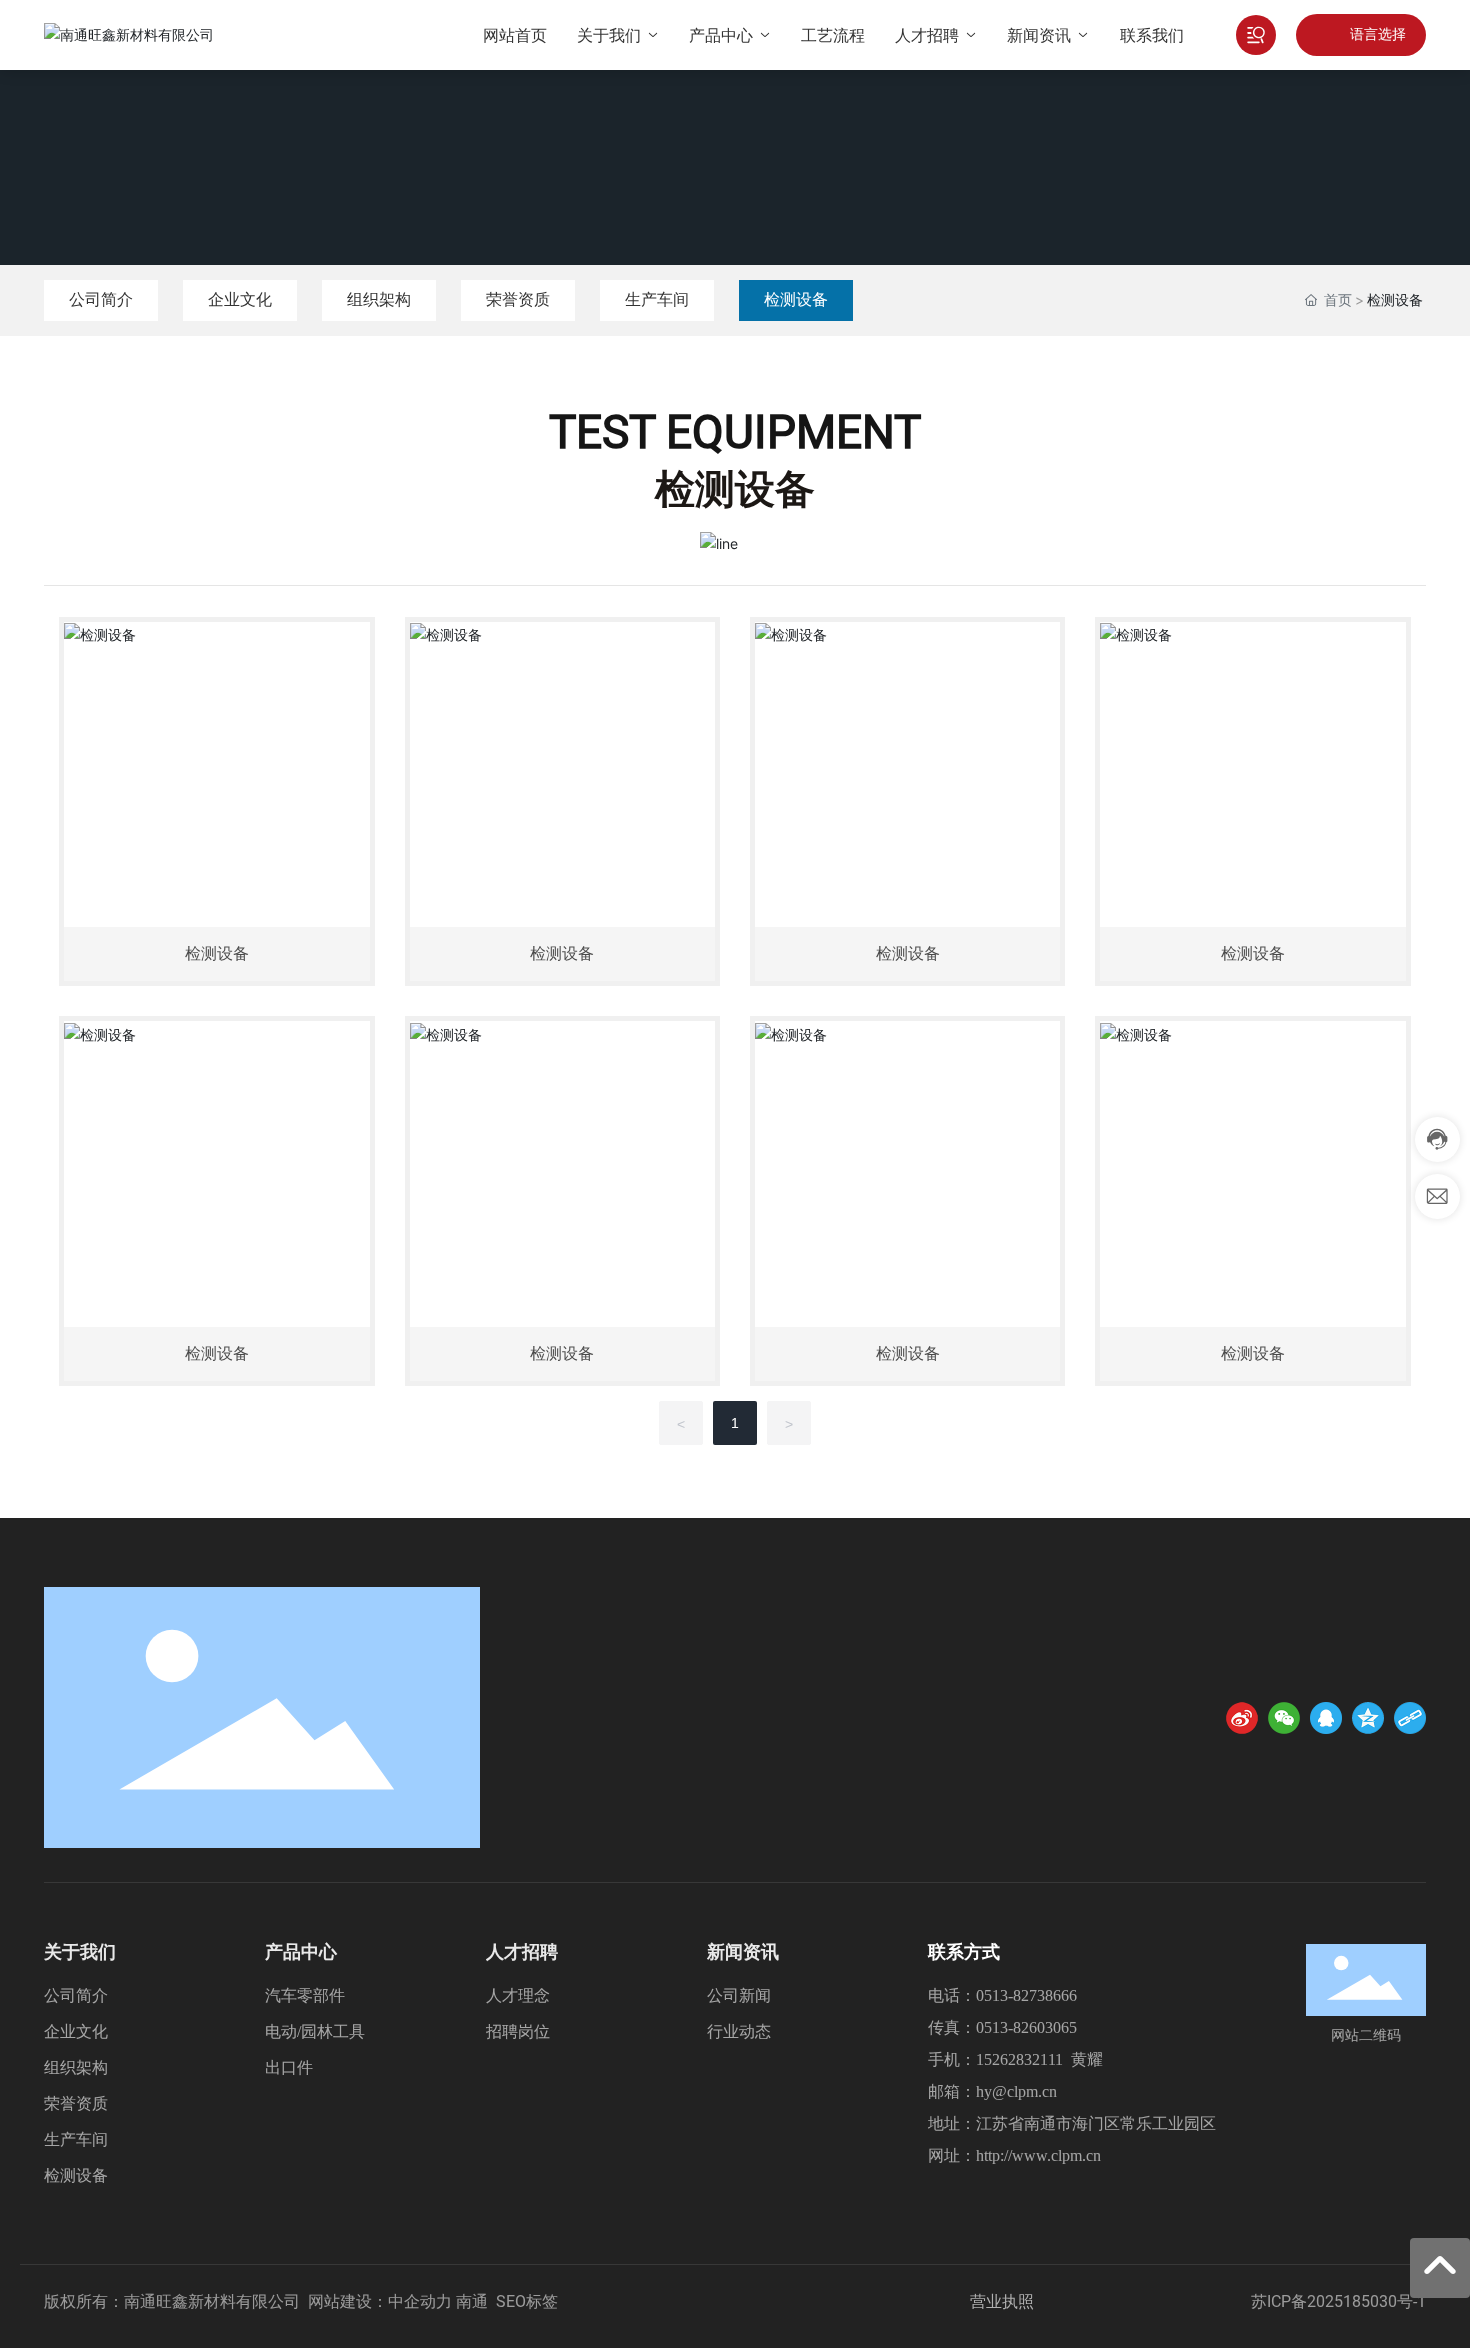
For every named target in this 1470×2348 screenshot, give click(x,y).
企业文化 (240, 299)
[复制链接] (1410, 1718)
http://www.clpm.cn (1038, 2155)
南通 (472, 2301)
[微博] (1242, 1718)
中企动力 (420, 2301)
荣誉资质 (518, 299)
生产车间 (657, 299)
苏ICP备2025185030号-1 (1338, 2301)
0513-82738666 (1026, 1995)
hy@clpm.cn (1016, 2091)
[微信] (1284, 1718)
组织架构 (379, 299)
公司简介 (101, 299)
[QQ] (1326, 1718)
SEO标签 (527, 2301)
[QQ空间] (1368, 1718)
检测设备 (796, 299)
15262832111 (1019, 2059)
